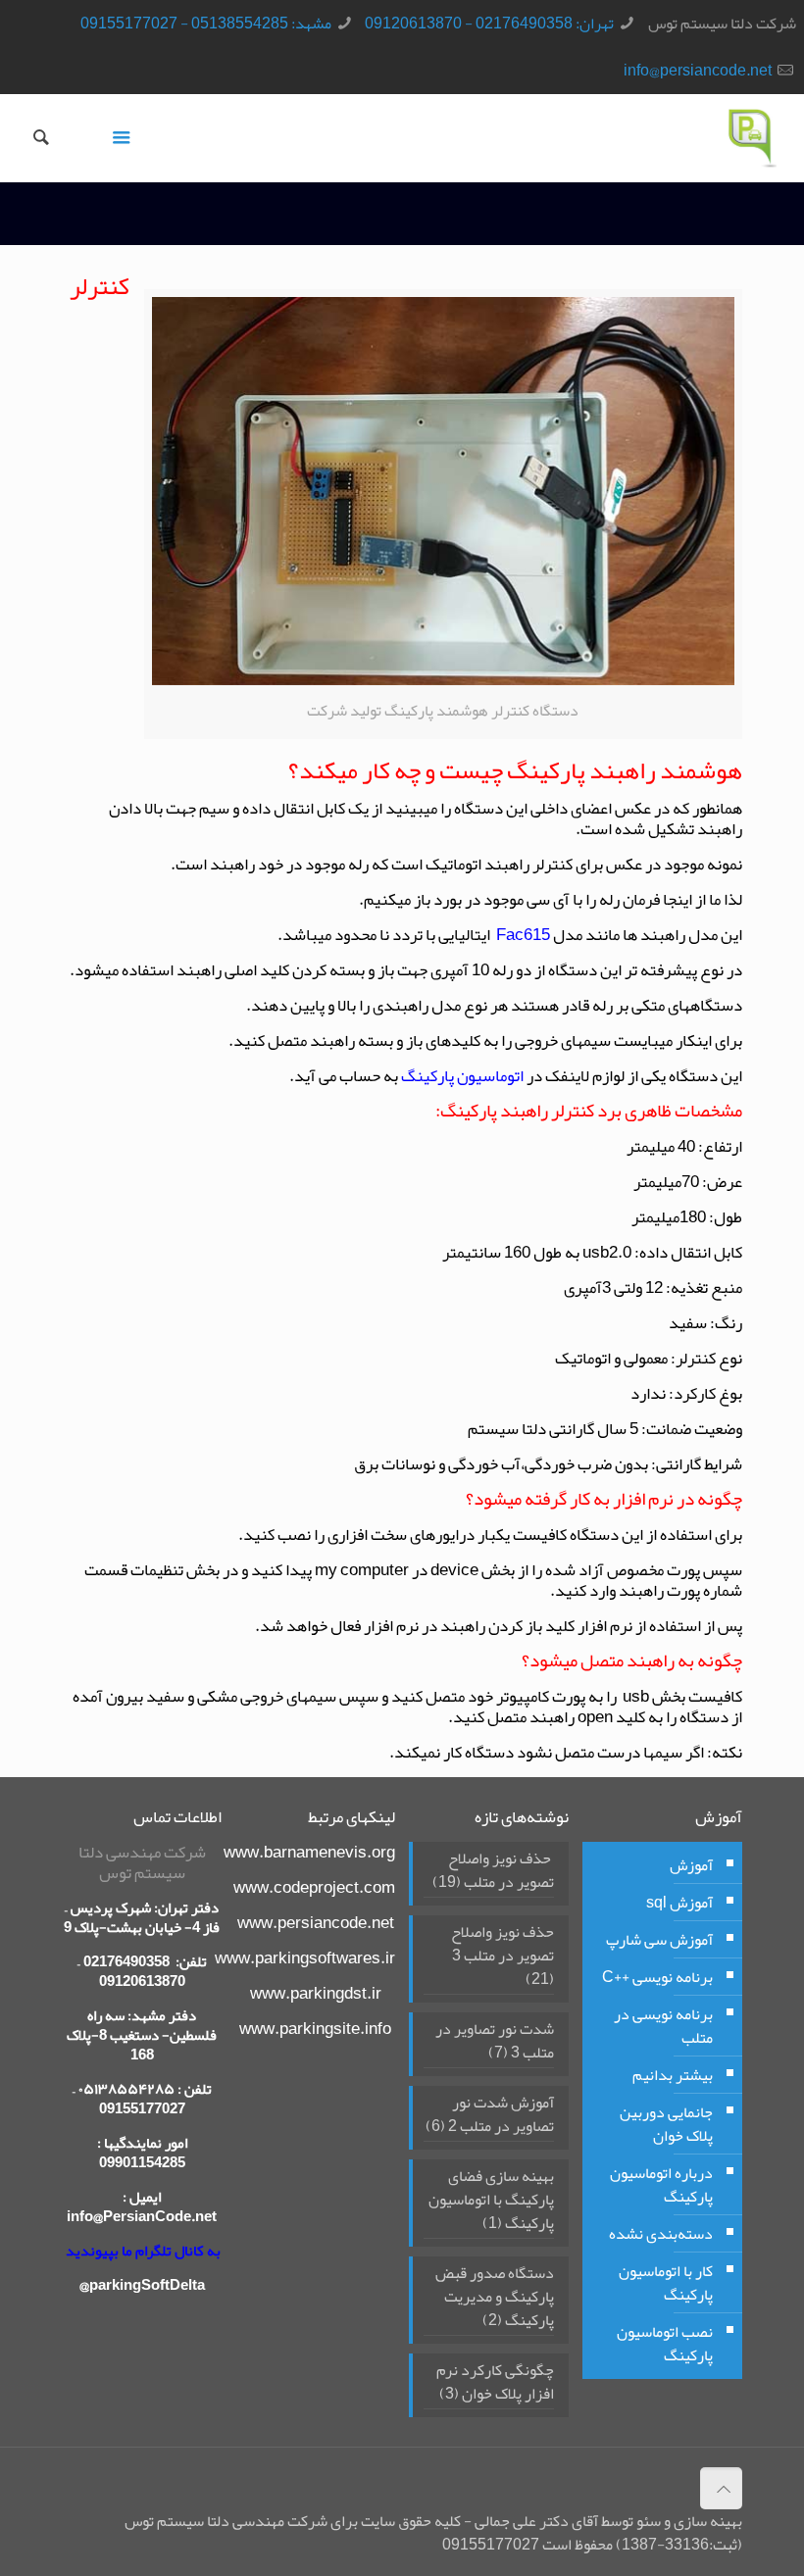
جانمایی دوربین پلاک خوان (666, 2124)
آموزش (691, 1865)
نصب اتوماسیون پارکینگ (665, 2344)
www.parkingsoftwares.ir (305, 1957)
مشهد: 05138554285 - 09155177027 (206, 24)
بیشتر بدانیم (673, 2075)
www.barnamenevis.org (309, 1852)
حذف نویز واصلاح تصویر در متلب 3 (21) (502, 1957)
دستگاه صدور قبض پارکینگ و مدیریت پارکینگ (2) (495, 2299)
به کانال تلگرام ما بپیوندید (143, 2251)
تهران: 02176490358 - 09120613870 (489, 24)
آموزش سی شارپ (659, 1940)
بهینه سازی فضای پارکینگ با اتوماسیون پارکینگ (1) (491, 2202)
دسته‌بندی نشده (661, 2234)
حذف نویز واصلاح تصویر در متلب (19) (493, 1872)
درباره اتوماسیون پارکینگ (661, 2185)
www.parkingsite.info (315, 2028)
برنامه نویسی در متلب (663, 2026)
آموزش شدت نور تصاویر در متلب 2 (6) (490, 2116)
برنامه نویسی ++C (657, 1977)
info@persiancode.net (698, 71)
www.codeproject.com (314, 1887)
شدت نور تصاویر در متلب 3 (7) (495, 2043)
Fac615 (522, 934)
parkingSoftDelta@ (142, 2285)
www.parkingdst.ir (316, 1993)
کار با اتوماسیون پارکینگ (666, 2283)
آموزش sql (679, 1903)
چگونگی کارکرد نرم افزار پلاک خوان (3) (495, 2384)
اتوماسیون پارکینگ (462, 1075)
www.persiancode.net (316, 1922)
